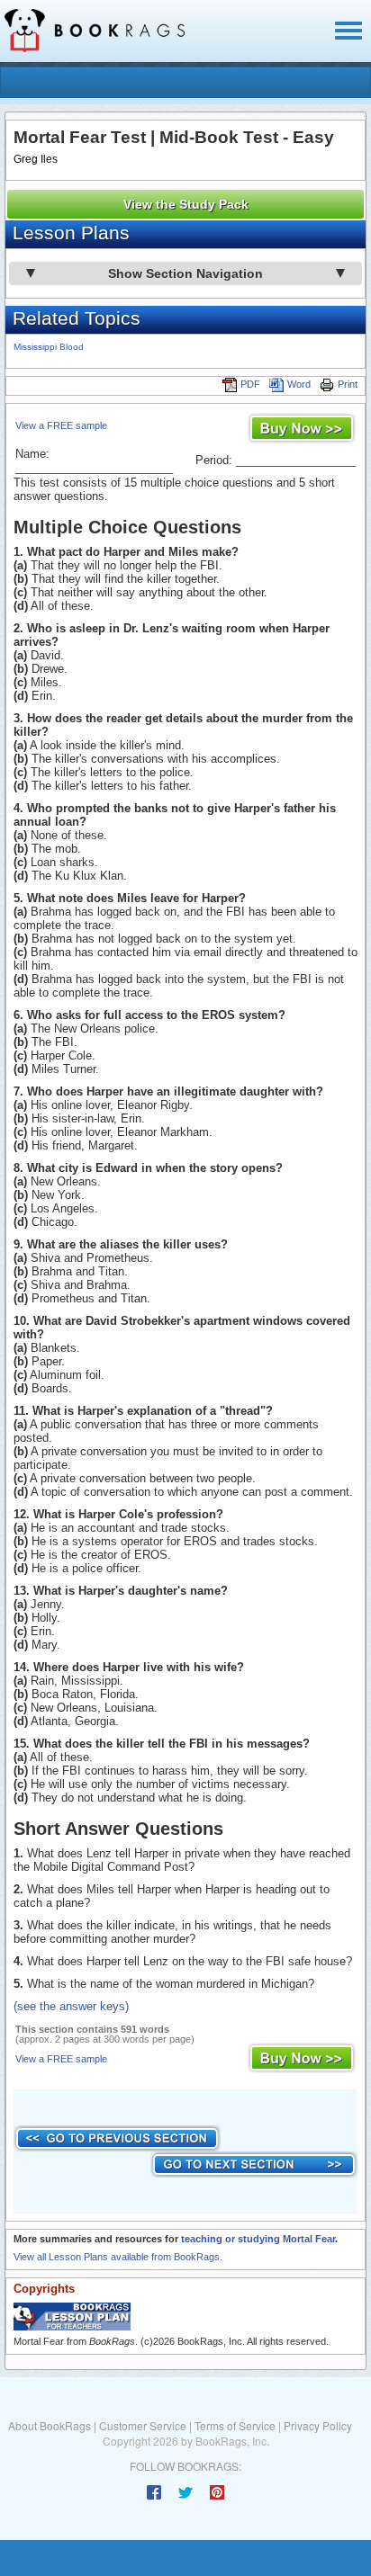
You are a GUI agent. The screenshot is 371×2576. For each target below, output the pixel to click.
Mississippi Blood (49, 347)
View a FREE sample (61, 425)
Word (299, 384)
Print (348, 384)
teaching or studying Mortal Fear (258, 2239)
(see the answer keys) (71, 2006)
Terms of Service (235, 2425)
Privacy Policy (318, 2425)
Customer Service (143, 2425)
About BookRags (50, 2425)
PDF (250, 384)
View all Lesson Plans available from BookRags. (118, 2257)
